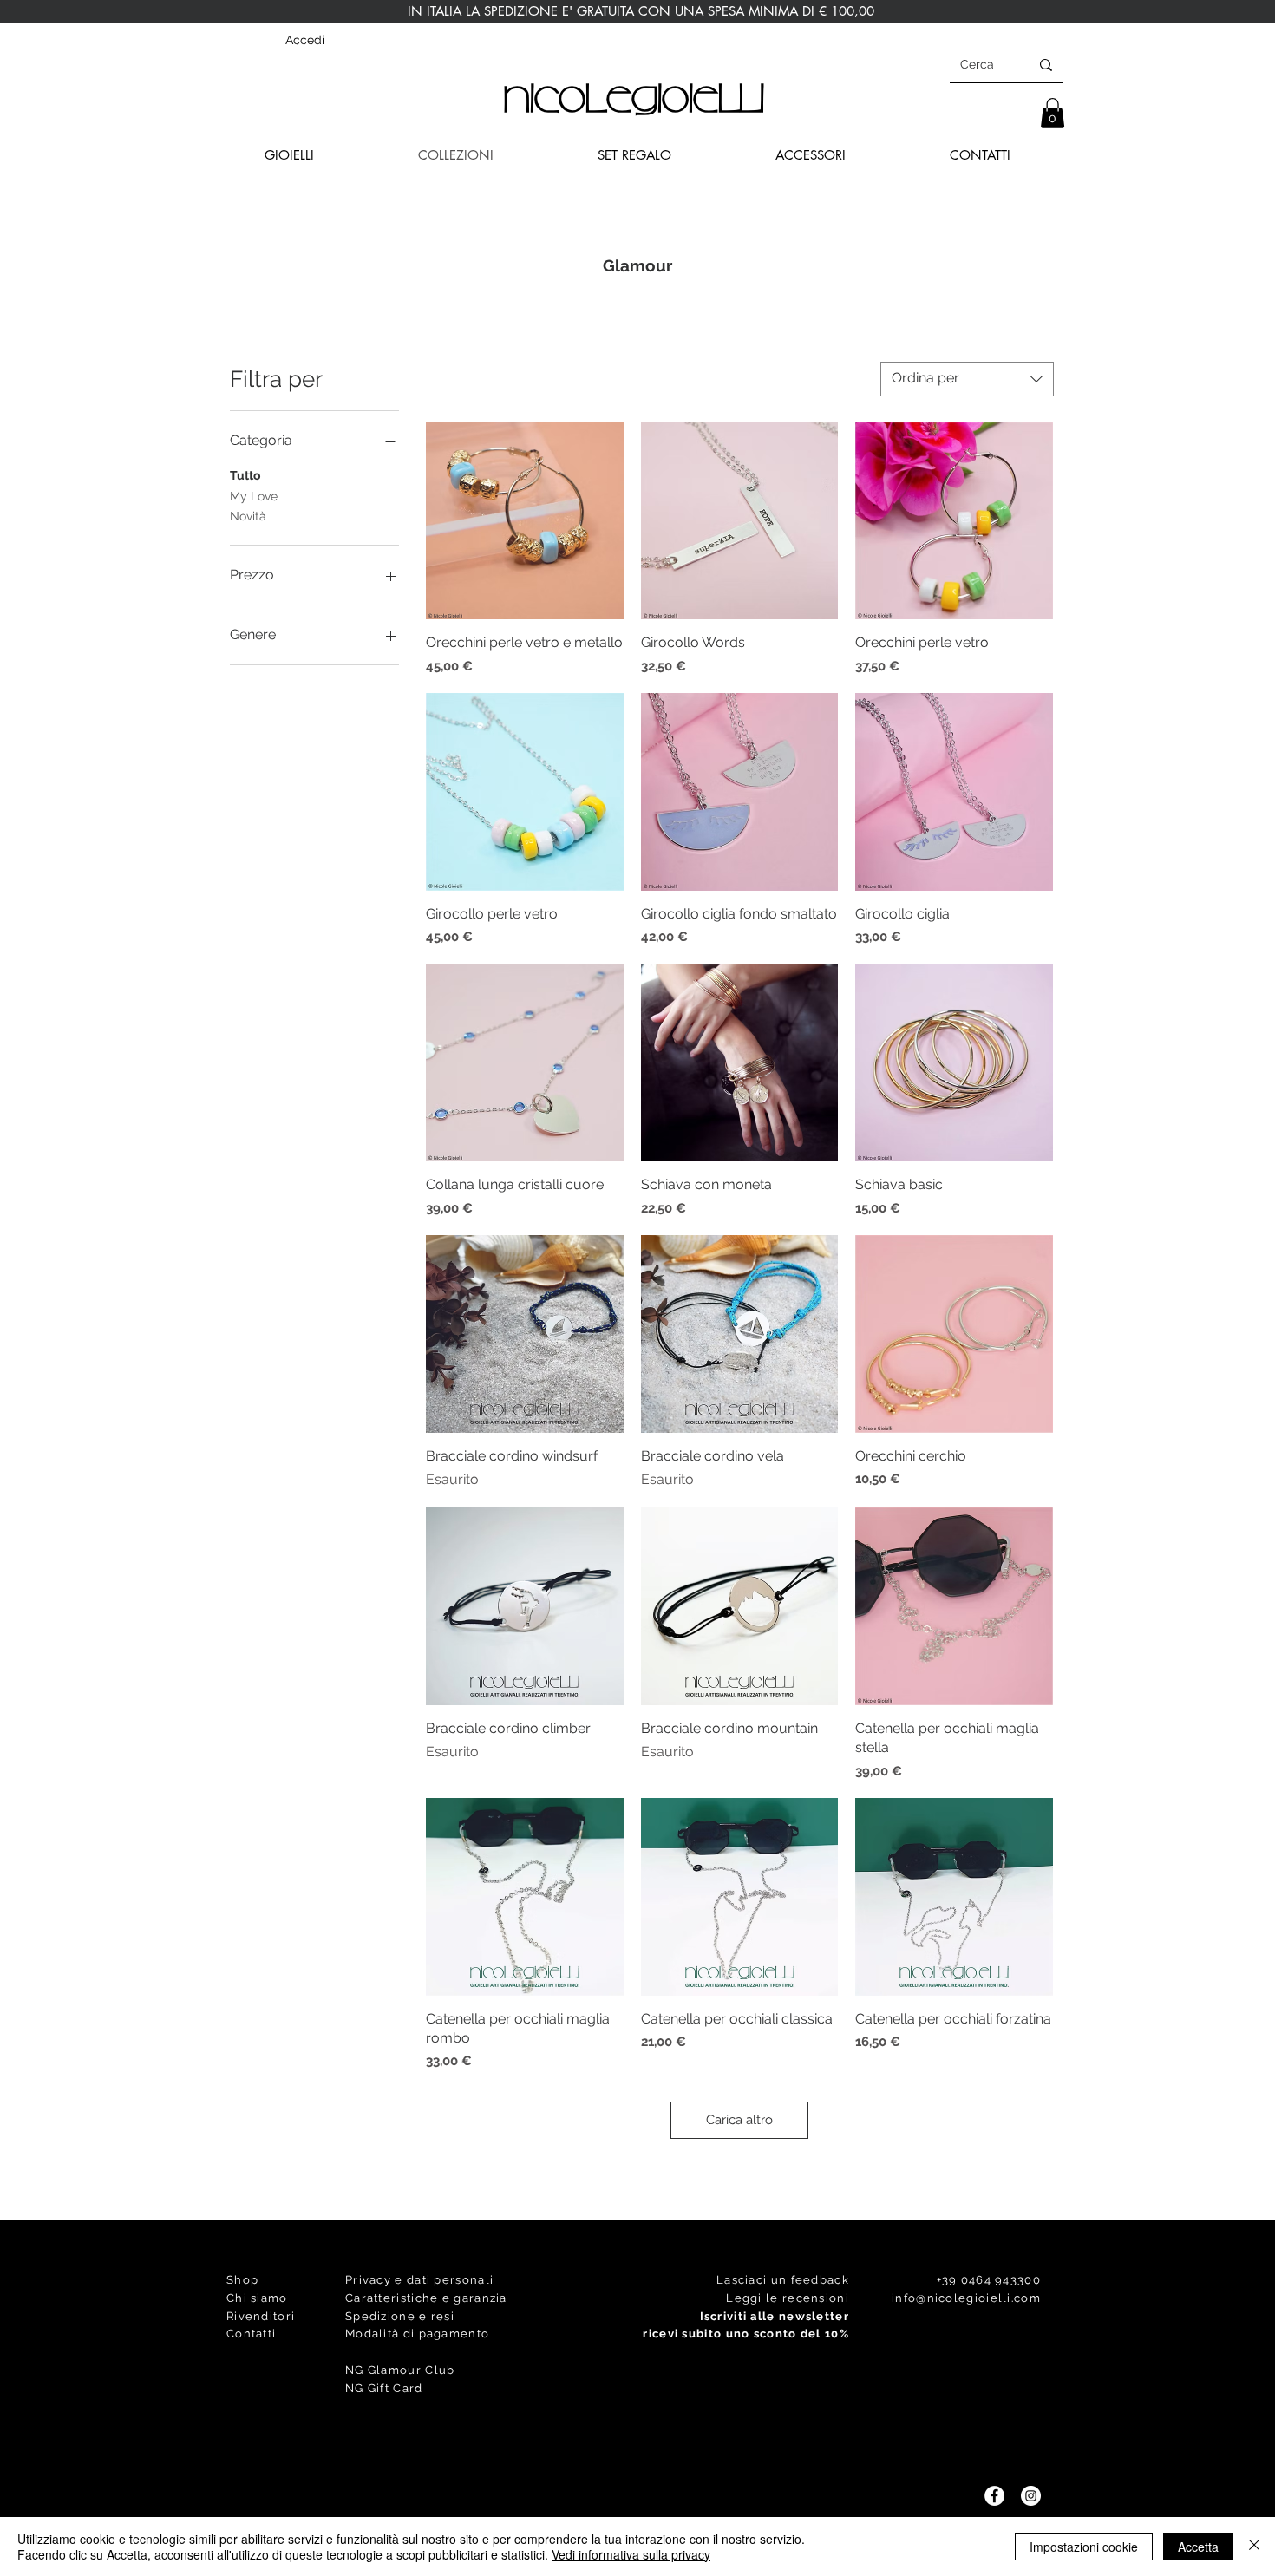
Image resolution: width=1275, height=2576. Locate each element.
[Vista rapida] (525, 521)
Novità (248, 516)
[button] (1053, 113)
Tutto (245, 475)
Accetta (1198, 2547)
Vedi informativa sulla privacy (631, 2554)
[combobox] (967, 379)
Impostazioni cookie (1084, 2547)
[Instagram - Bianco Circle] (1031, 2496)
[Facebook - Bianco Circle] (994, 2496)
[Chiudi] (1254, 2547)
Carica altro (739, 2120)
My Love (254, 496)
